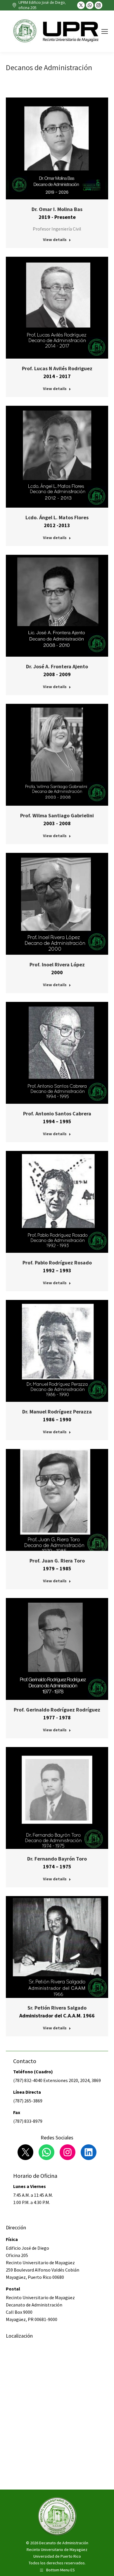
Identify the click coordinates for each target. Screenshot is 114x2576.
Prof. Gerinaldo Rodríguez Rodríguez (57, 1710)
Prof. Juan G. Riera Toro (57, 1561)
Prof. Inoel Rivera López (57, 964)
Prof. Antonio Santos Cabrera (57, 1114)
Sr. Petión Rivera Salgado (57, 2008)
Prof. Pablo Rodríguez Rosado (57, 1263)
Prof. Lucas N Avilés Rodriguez (57, 368)
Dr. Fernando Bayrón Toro (57, 1859)
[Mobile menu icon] (105, 31)
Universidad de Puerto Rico (57, 2556)
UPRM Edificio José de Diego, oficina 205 (42, 5)
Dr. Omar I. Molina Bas (57, 209)
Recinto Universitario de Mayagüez (57, 2550)
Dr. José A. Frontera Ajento (57, 666)
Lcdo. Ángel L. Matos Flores (57, 517)
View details (55, 240)
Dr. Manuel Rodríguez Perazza (57, 1412)
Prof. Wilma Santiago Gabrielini (57, 815)
